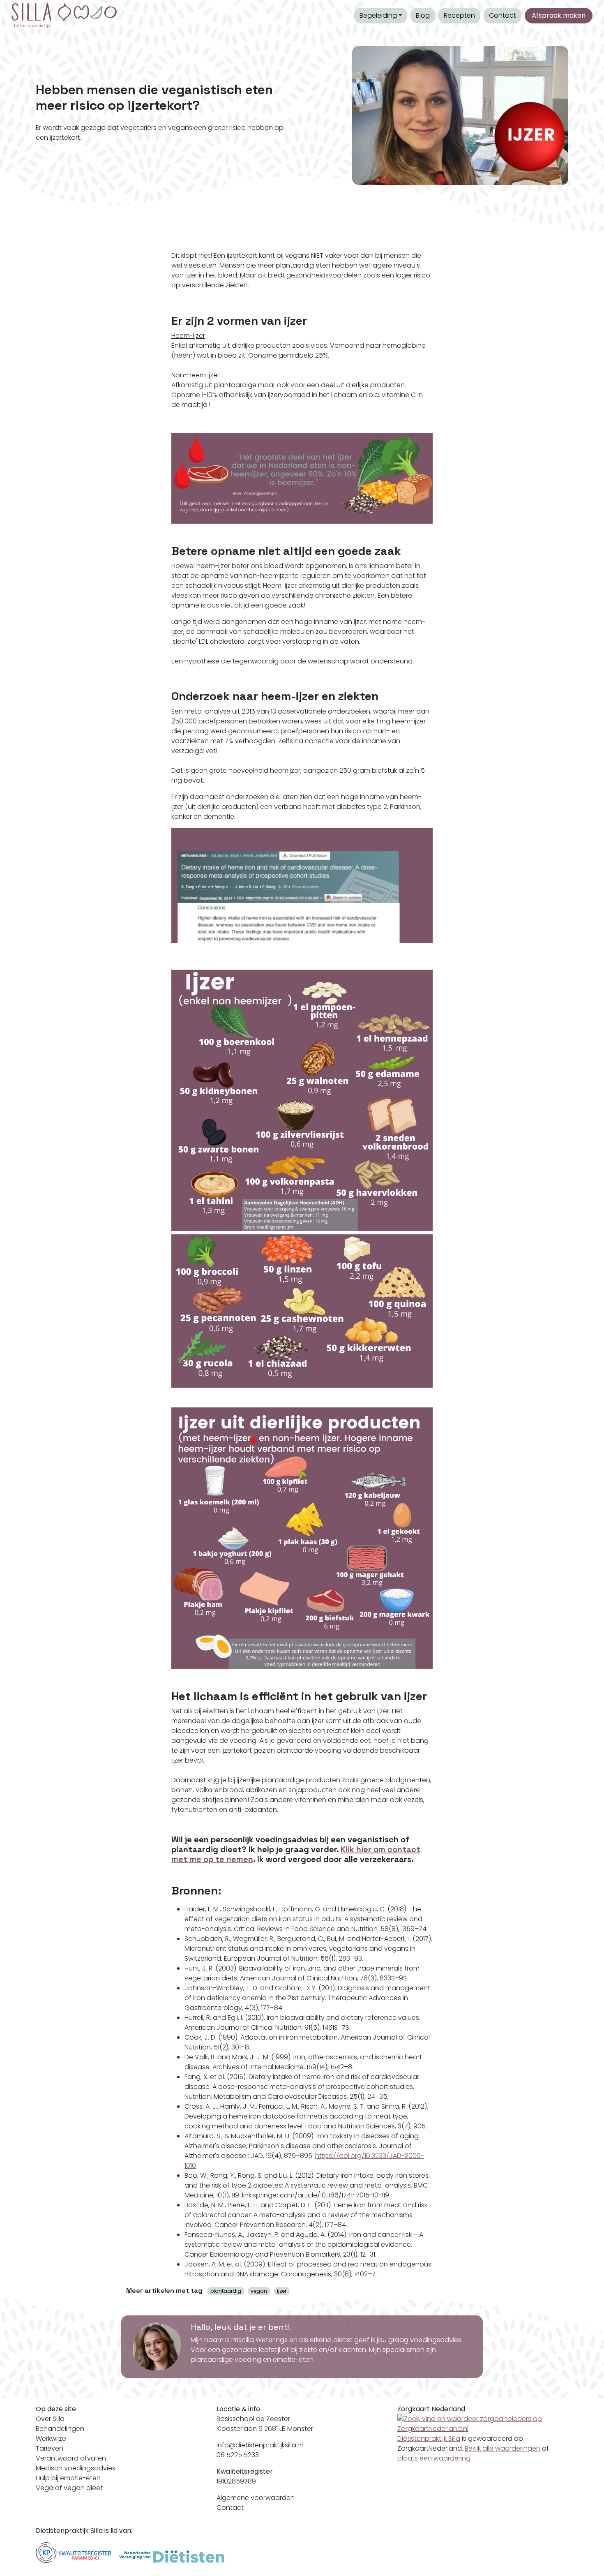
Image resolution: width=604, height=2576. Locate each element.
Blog (423, 15)
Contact (503, 15)
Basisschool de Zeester (253, 2419)
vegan (259, 2291)
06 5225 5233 (238, 2455)
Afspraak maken (559, 15)
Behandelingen (60, 2429)
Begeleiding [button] (378, 15)
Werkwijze (51, 2439)
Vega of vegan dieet (69, 2488)
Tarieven (50, 2448)
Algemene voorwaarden (256, 2498)
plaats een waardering (434, 2458)
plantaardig (226, 2291)
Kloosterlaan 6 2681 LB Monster (265, 2429)
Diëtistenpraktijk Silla (429, 2439)
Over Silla (50, 2419)
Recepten (459, 15)
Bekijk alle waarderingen (503, 2448)
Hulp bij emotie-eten (68, 2478)
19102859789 (236, 2481)
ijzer (282, 2291)
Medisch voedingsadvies (76, 2468)
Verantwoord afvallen (71, 2458)
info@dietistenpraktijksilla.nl (260, 2445)
